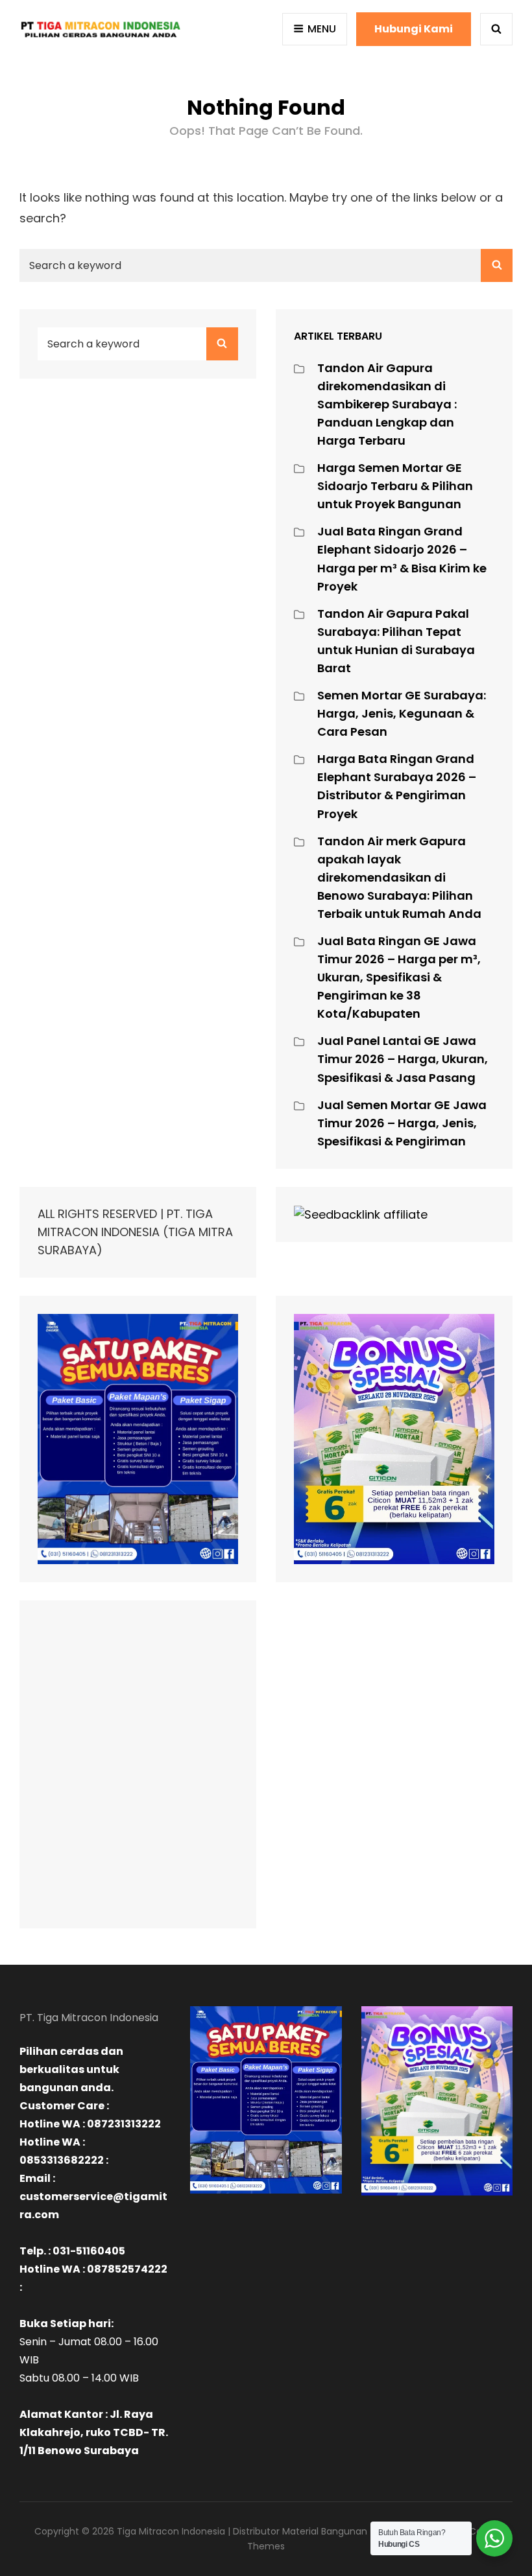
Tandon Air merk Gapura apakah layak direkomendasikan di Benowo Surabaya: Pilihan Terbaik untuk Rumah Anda (399, 877)
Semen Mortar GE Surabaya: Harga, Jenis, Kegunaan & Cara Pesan (402, 713)
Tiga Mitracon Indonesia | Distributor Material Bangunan (242, 2531)
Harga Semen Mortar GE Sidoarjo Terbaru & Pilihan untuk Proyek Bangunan (395, 486)
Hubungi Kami (414, 29)
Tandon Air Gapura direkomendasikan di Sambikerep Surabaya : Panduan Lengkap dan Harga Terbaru (387, 404)
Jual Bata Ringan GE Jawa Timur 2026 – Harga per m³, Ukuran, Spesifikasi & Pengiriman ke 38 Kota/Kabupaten (399, 977)
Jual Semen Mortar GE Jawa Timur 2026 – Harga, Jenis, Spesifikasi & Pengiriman (402, 1123)
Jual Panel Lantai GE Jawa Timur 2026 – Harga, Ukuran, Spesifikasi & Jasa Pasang (403, 1059)
